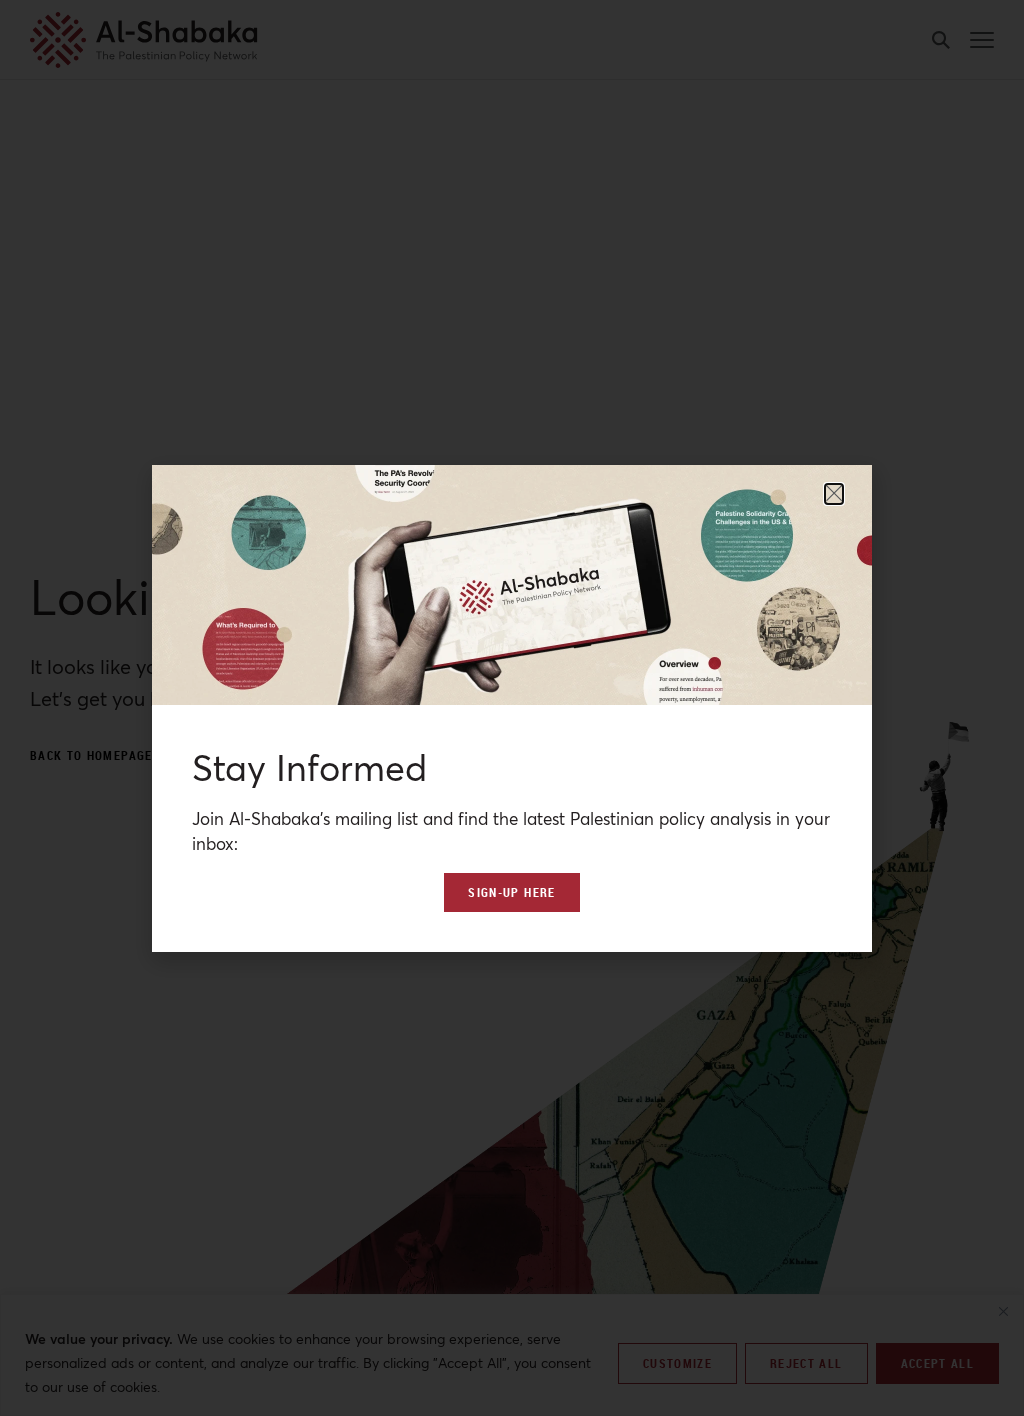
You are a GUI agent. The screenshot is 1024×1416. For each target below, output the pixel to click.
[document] (512, 708)
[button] (834, 494)
